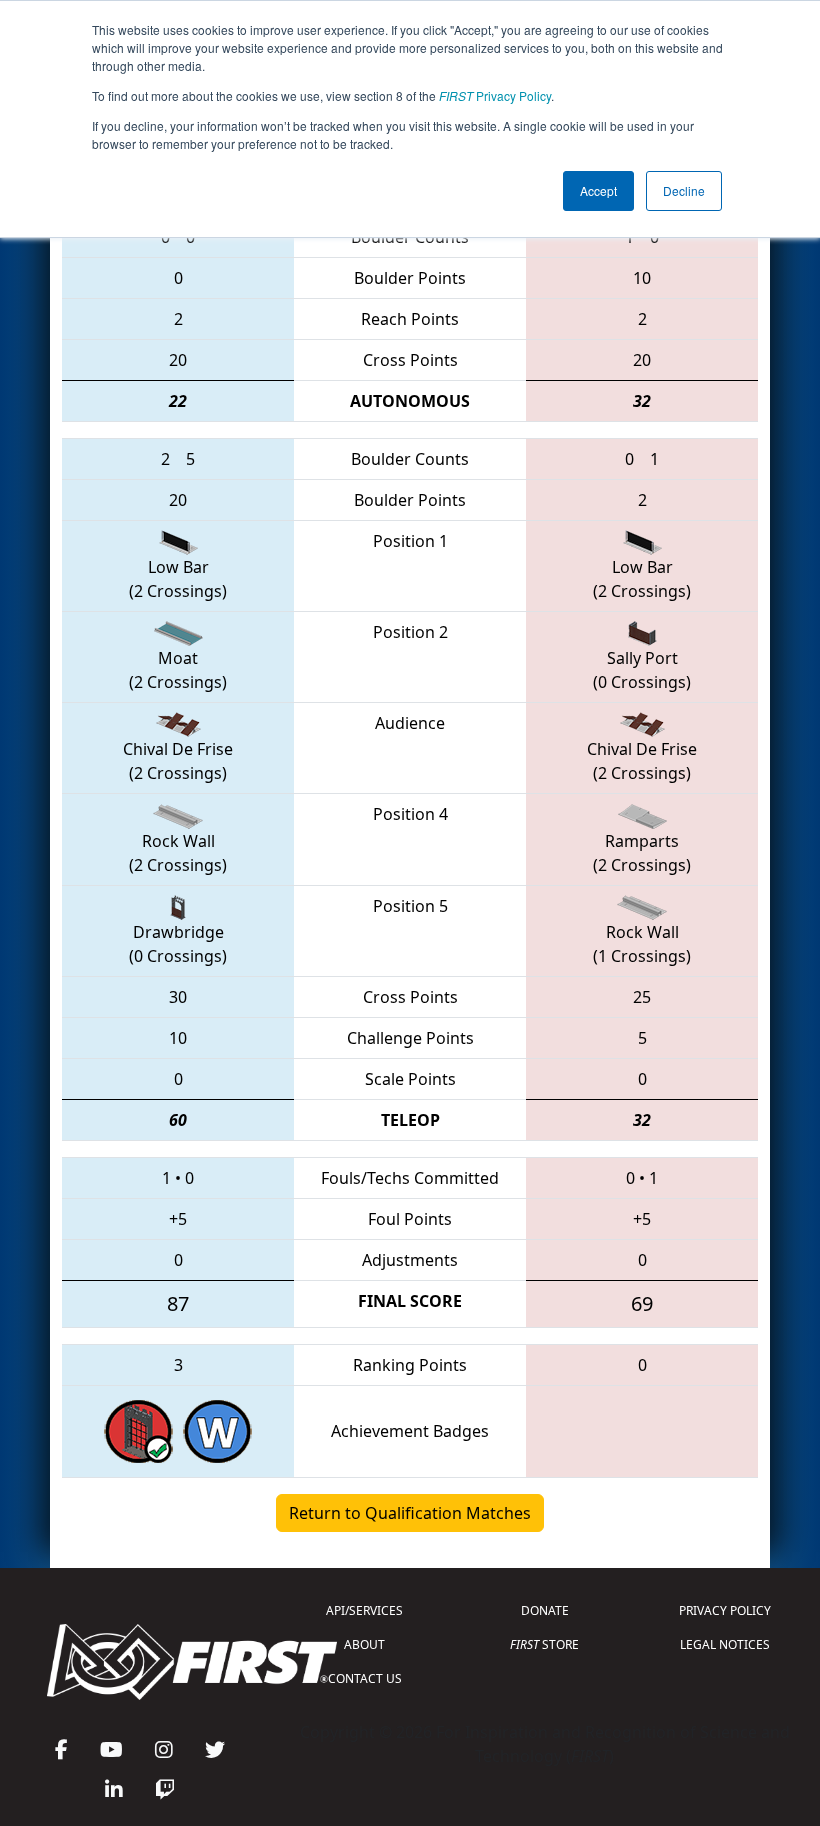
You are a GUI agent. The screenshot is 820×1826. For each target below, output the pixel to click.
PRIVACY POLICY (725, 1610)
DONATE (545, 1610)
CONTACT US (365, 1678)
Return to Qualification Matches (410, 1513)
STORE (544, 1644)
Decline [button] (684, 190)
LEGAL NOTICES (725, 1644)
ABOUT (364, 1644)
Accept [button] (598, 190)
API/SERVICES (364, 1610)
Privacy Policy (495, 95)
